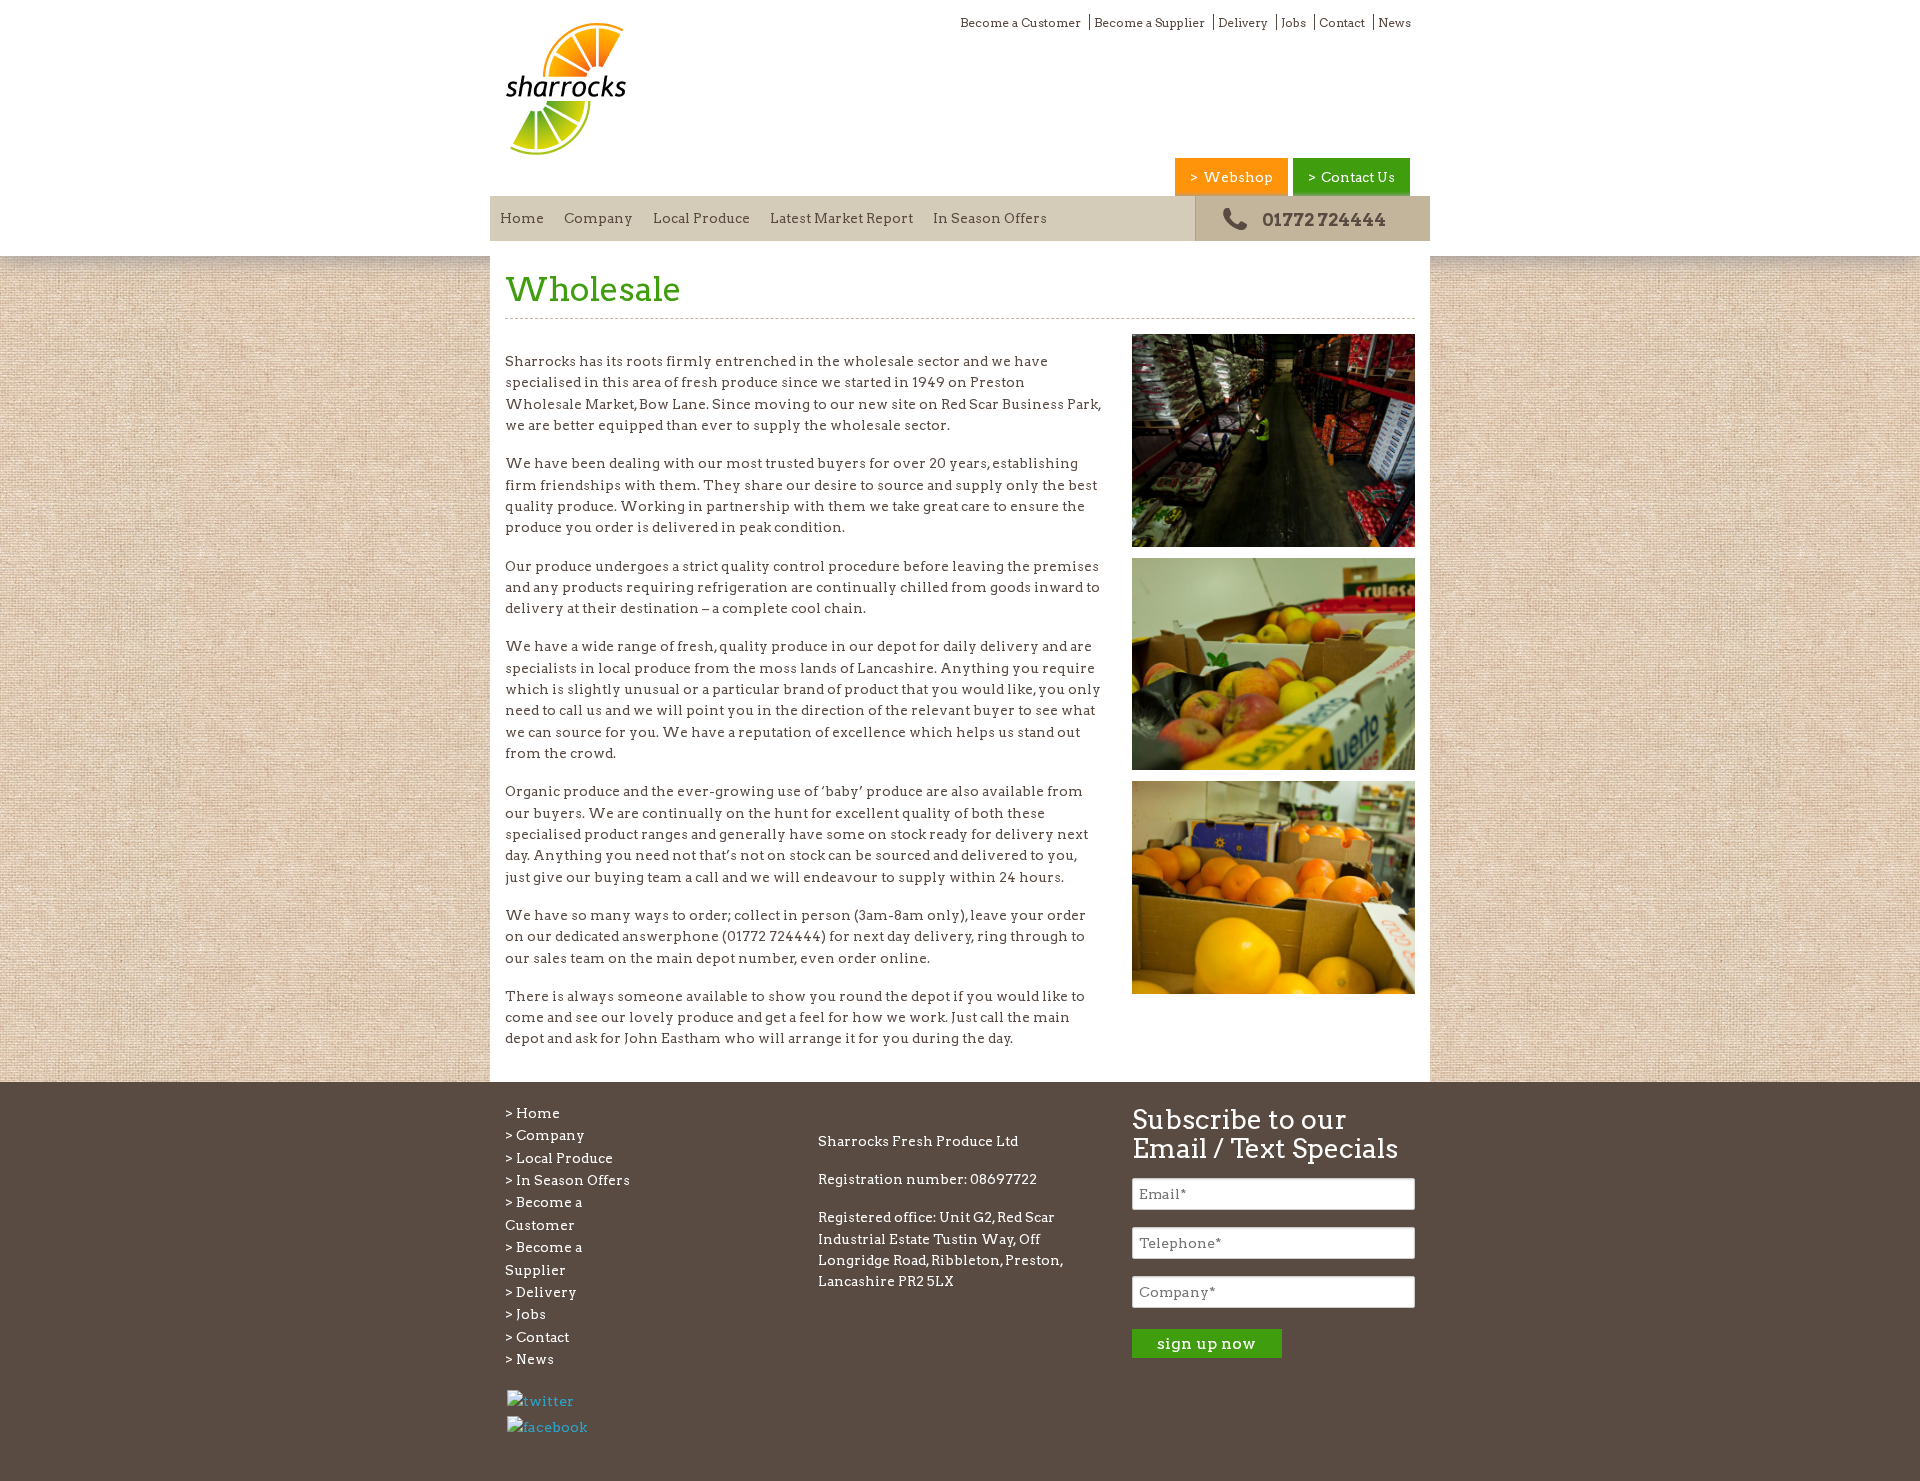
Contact (1342, 22)
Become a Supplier (1149, 22)
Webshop (1238, 177)
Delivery (1243, 22)
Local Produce (701, 218)
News (1394, 22)
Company (598, 218)
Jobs (1293, 22)
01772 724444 (1324, 219)
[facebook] (547, 1426)
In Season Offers (990, 218)
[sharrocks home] (566, 151)
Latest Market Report (841, 218)
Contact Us (1358, 177)
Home (522, 218)
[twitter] (540, 1399)
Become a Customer (1020, 22)
